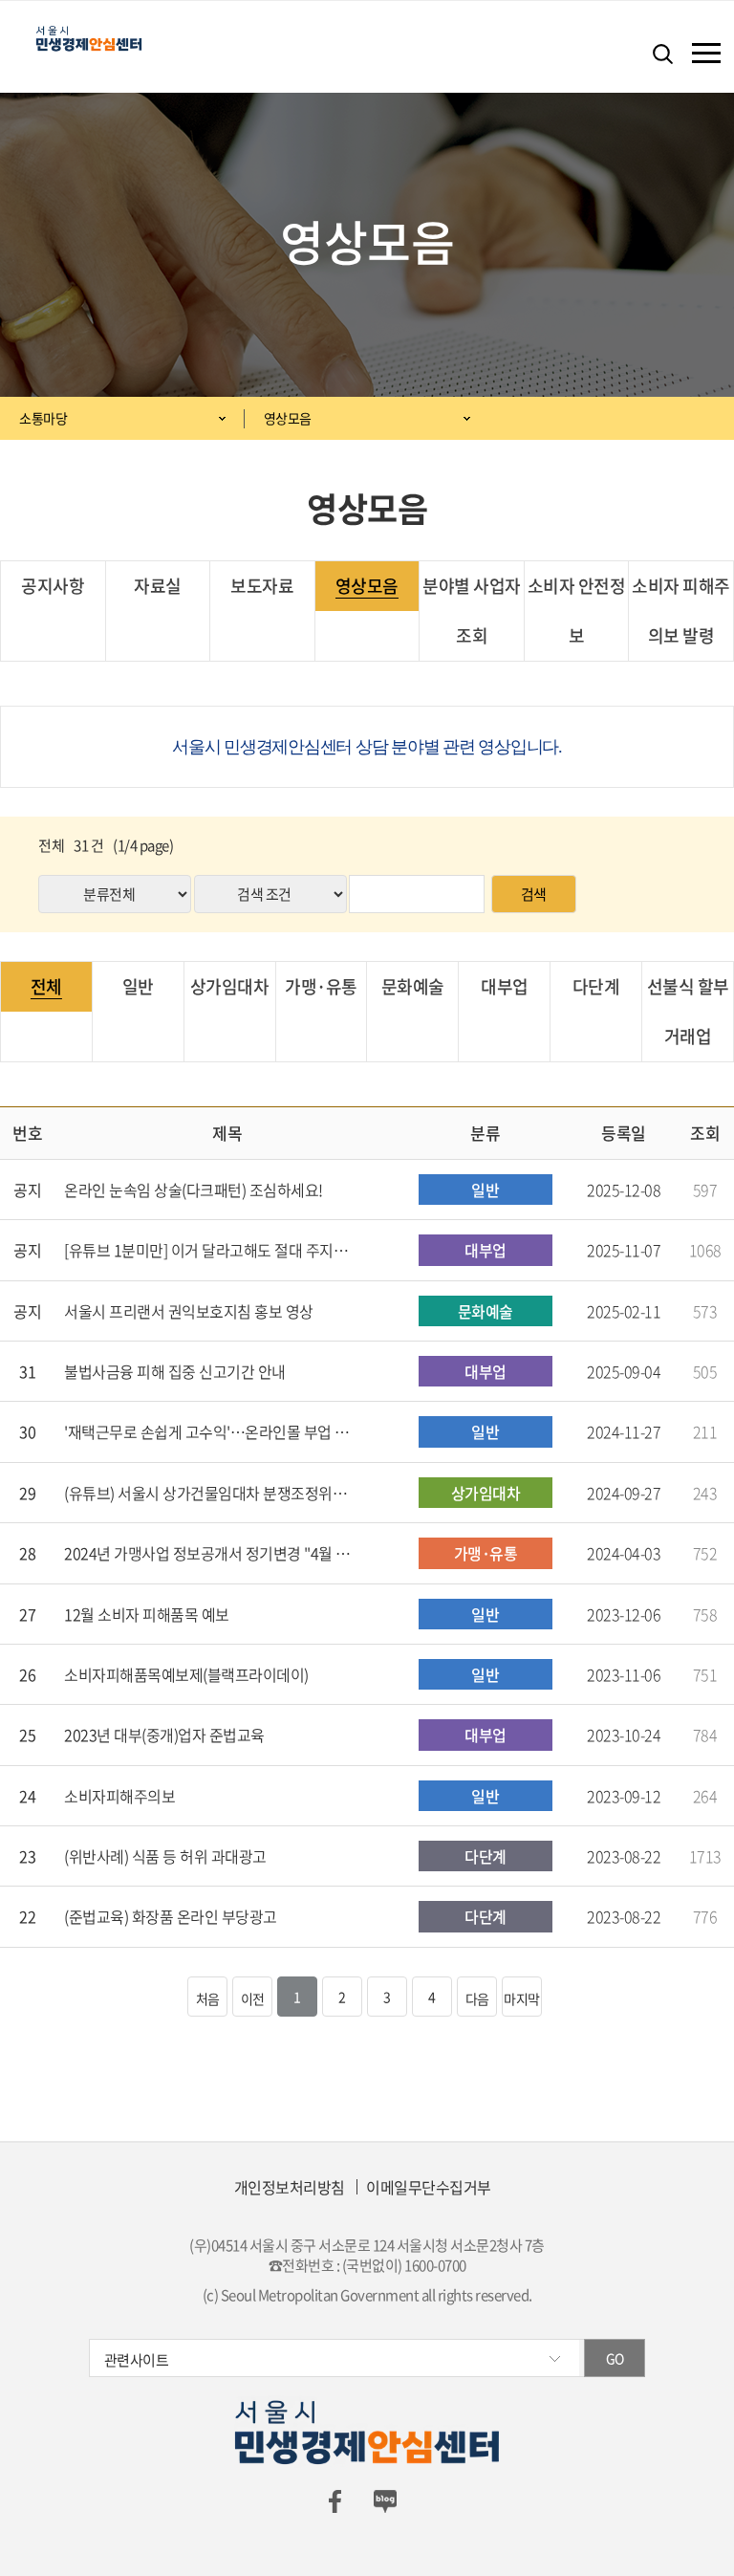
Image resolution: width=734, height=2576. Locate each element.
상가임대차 (230, 986)
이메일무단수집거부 (429, 2187)
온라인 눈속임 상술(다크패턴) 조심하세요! (194, 1190)
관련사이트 (137, 2360)
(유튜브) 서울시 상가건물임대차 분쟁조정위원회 (207, 1493)
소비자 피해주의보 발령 (681, 611)
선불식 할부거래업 (688, 1011)
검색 (534, 894)
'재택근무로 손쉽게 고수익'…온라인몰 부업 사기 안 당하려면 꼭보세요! (207, 1431)
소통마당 (43, 418)
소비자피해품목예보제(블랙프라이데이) (186, 1674)
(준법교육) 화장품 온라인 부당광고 (171, 1916)
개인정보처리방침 (290, 2187)
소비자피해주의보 (119, 1796)
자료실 (158, 586)
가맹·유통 (321, 986)
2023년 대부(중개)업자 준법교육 (164, 1735)
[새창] (335, 2500)
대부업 (505, 986)
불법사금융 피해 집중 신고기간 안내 (175, 1371)
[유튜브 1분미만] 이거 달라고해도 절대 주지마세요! (207, 1250)
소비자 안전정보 (577, 611)
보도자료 (262, 586)
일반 (138, 986)
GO (615, 2358)
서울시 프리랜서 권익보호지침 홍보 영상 (189, 1311)
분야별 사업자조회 (472, 611)
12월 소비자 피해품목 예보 (147, 1614)
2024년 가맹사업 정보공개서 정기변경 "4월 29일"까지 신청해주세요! (207, 1553)
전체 (46, 986)
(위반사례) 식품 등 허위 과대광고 (165, 1856)
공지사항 (53, 586)
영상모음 (288, 418)
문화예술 (413, 986)
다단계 (596, 986)
